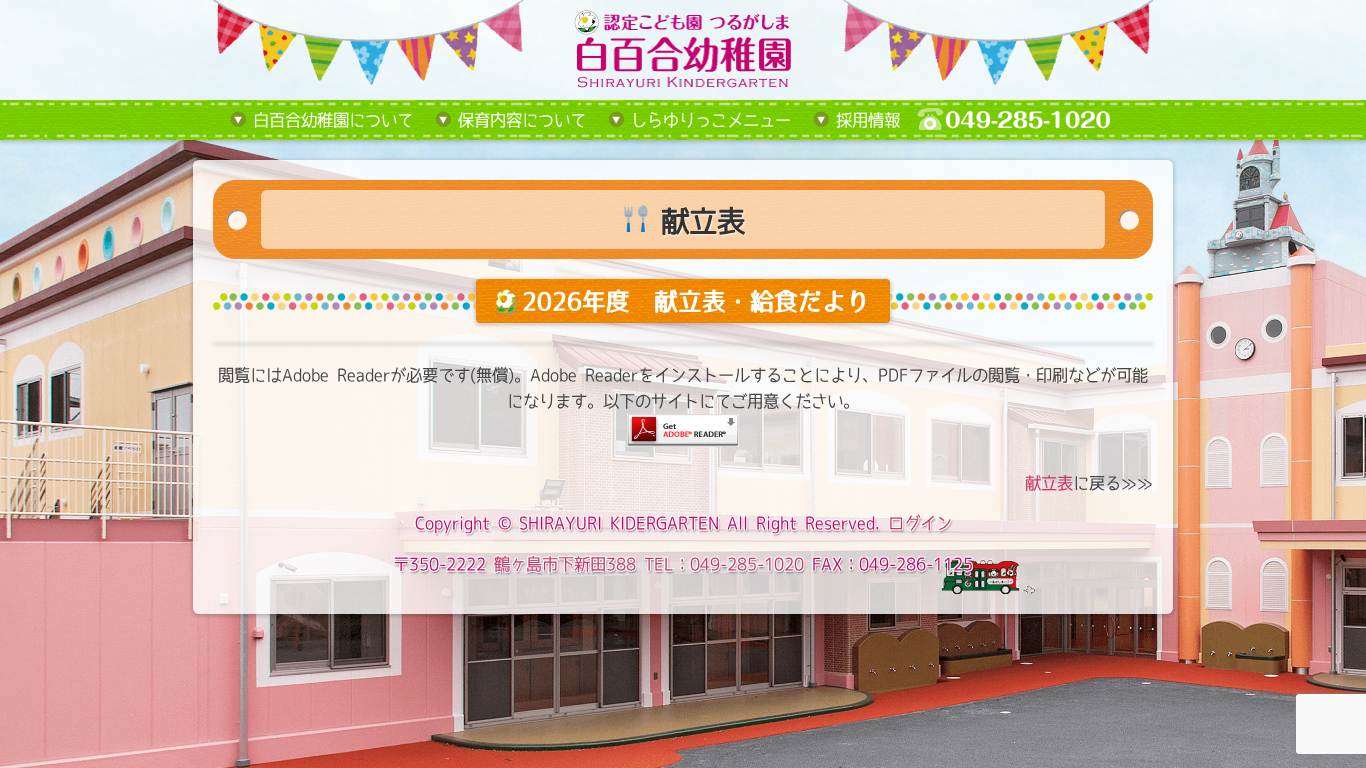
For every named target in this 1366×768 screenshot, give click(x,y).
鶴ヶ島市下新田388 (565, 564)
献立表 (1049, 483)
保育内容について (522, 120)
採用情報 (868, 120)
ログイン (920, 523)
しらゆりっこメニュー (711, 120)
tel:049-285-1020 (1029, 120)
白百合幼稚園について (333, 120)
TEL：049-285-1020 (724, 564)
